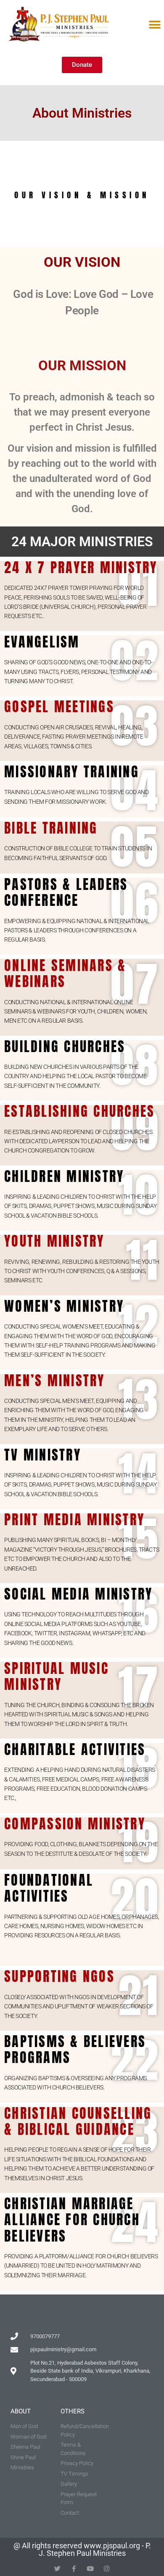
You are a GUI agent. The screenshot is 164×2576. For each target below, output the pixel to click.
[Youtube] (90, 2569)
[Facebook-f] (74, 2569)
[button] (155, 25)
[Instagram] (107, 2569)
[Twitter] (57, 2569)
